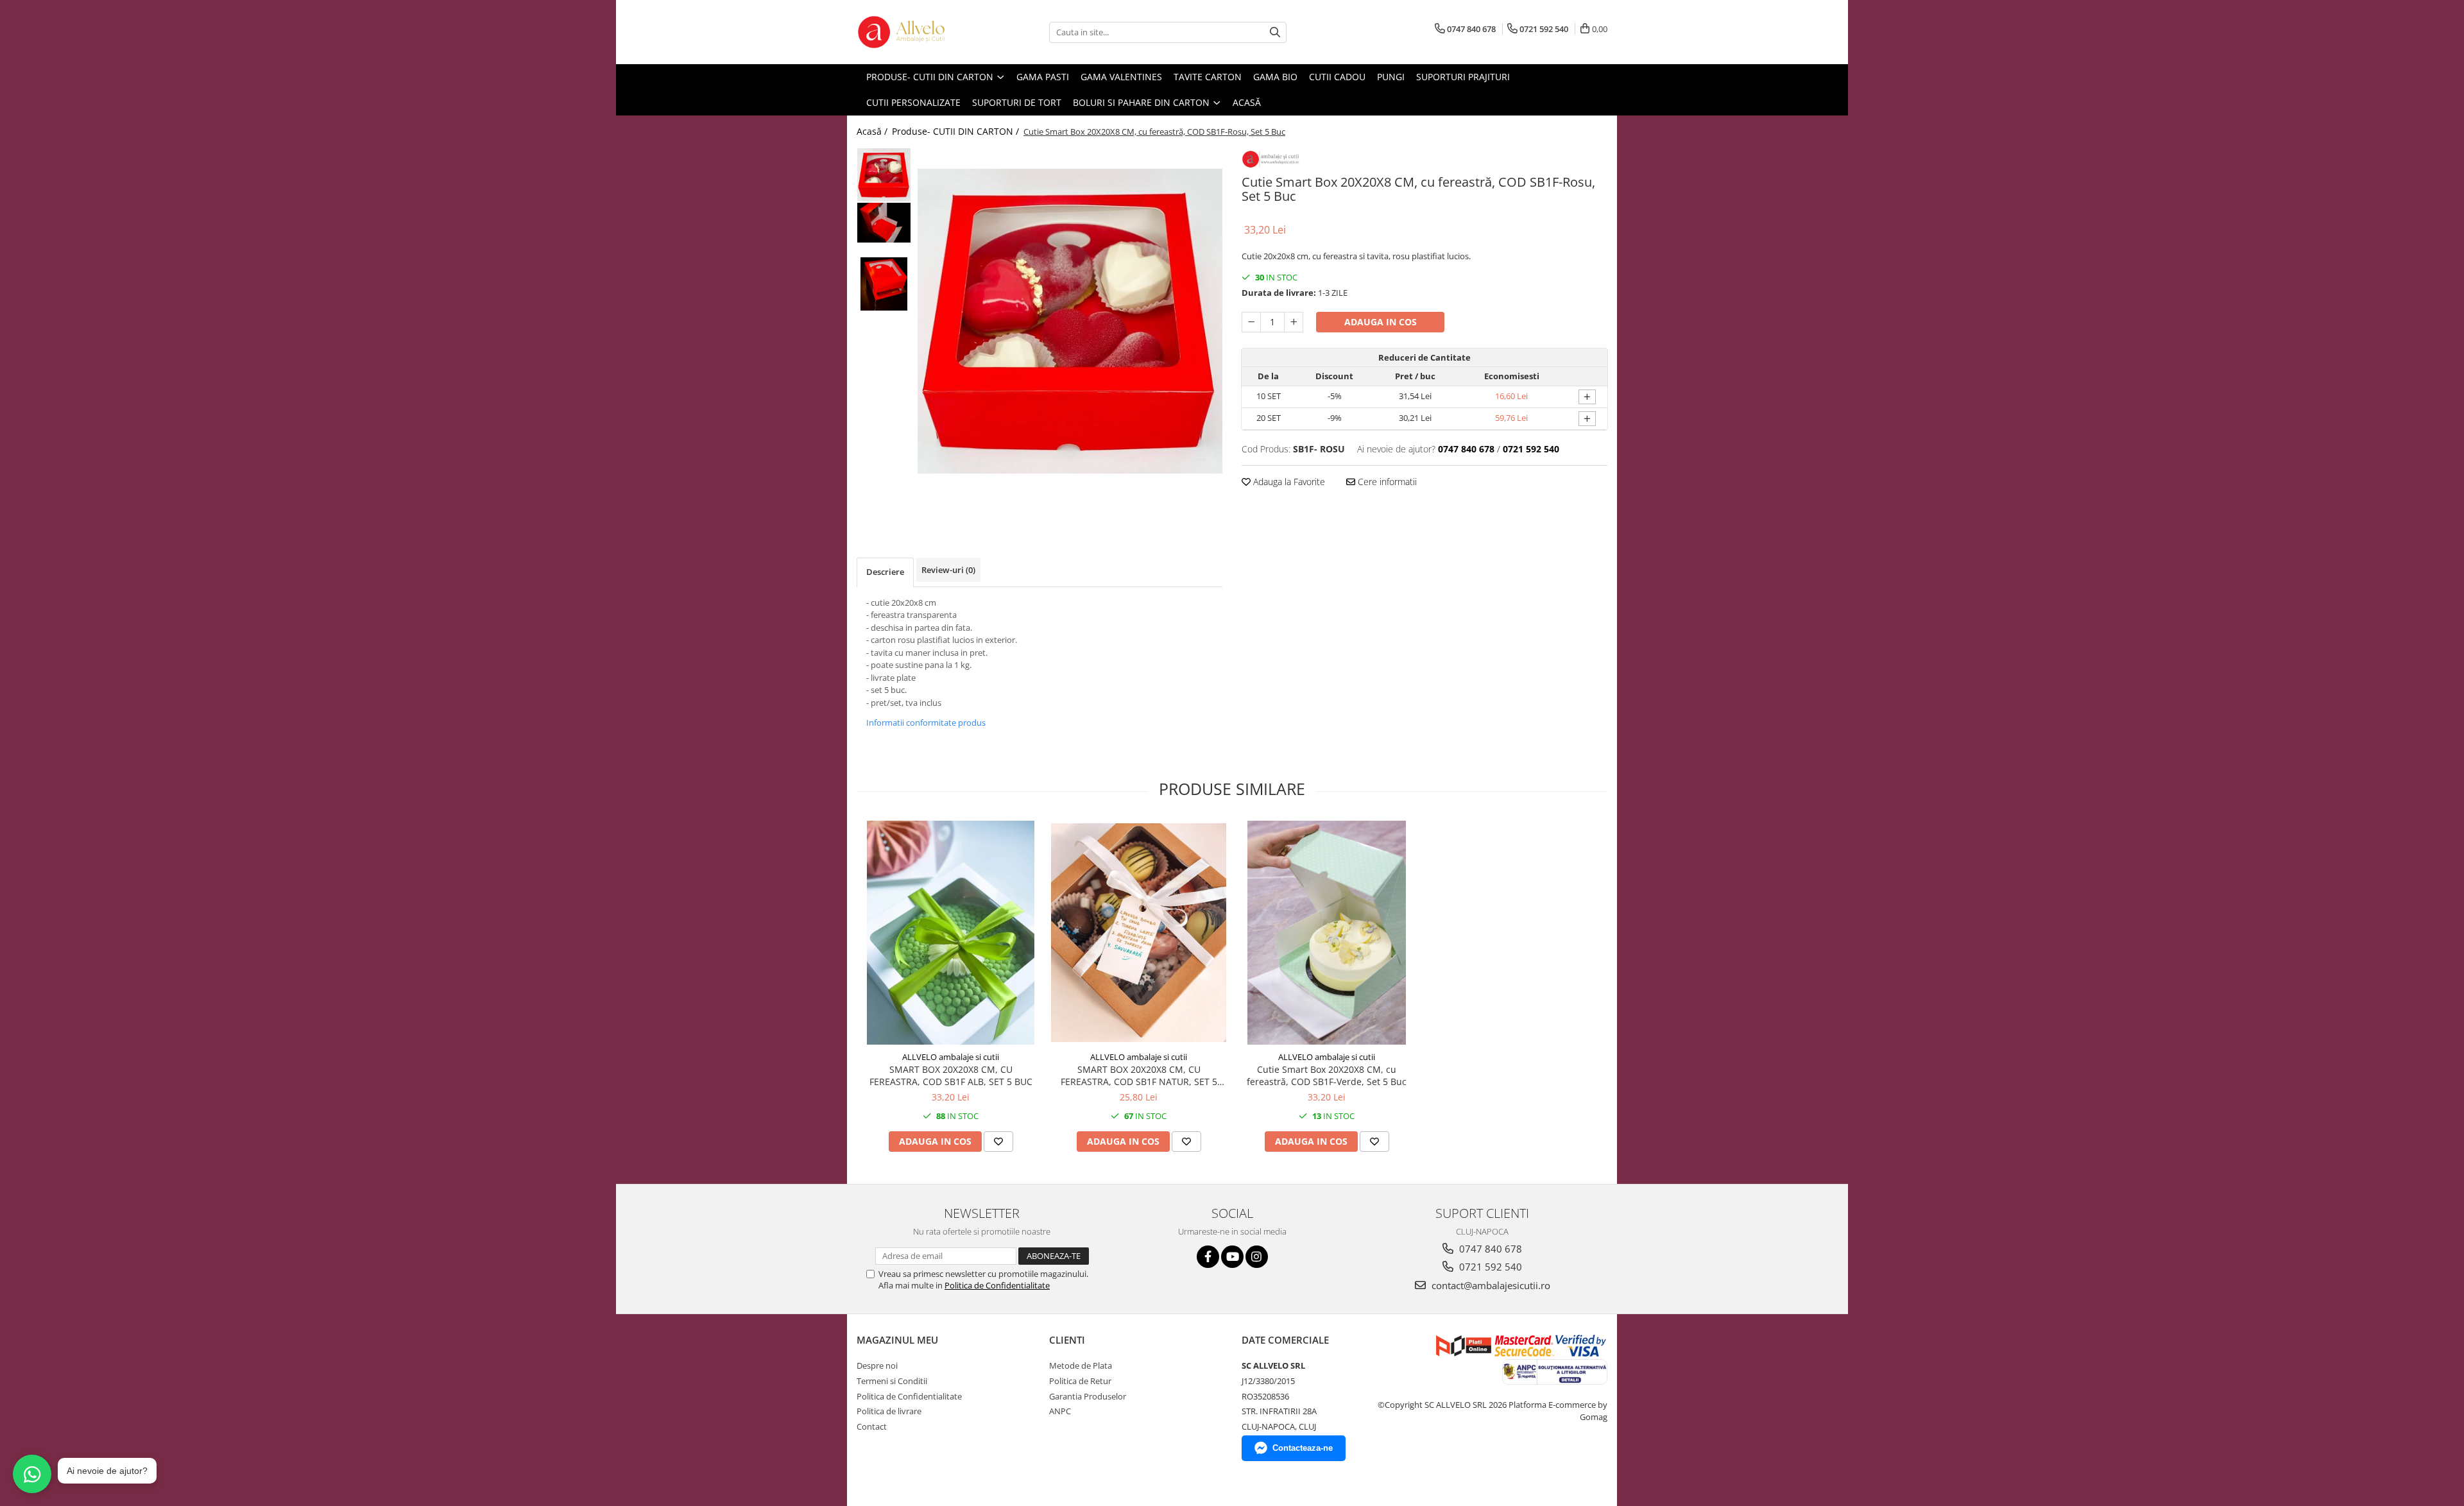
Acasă (1247, 102)
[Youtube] (1232, 1257)
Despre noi (877, 1365)
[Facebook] (1208, 1257)
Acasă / (873, 131)
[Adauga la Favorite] (998, 1142)
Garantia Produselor (1088, 1396)
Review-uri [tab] (948, 570)
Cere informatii (1386, 482)
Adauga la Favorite (1288, 482)
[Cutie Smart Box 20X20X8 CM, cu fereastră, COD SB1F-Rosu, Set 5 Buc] (1070, 321)
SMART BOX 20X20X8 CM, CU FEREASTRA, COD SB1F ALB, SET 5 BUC (951, 1075)
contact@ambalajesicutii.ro (1490, 1285)
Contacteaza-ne (1303, 1448)
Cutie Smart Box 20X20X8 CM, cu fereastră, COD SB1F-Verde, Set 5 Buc (1327, 1075)
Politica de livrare (889, 1411)
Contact (872, 1426)
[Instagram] (1257, 1257)
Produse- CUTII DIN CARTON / (957, 131)
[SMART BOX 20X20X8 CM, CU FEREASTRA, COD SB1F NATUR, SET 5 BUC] (1139, 933)
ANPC (1060, 1411)
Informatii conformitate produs (926, 723)
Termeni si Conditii (892, 1381)
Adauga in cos (1381, 322)
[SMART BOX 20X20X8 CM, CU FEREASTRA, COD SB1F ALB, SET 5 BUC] (951, 933)
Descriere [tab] (885, 572)
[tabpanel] (1070, 321)
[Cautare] (1275, 32)
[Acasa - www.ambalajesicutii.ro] (921, 32)
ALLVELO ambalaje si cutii (951, 1057)
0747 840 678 (1489, 1249)
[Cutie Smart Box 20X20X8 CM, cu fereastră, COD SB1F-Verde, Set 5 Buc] (1327, 933)
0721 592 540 (1489, 1267)
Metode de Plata (1081, 1365)
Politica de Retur (1080, 1381)
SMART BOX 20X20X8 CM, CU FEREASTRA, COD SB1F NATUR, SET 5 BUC (1139, 1075)
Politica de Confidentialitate (997, 1285)
